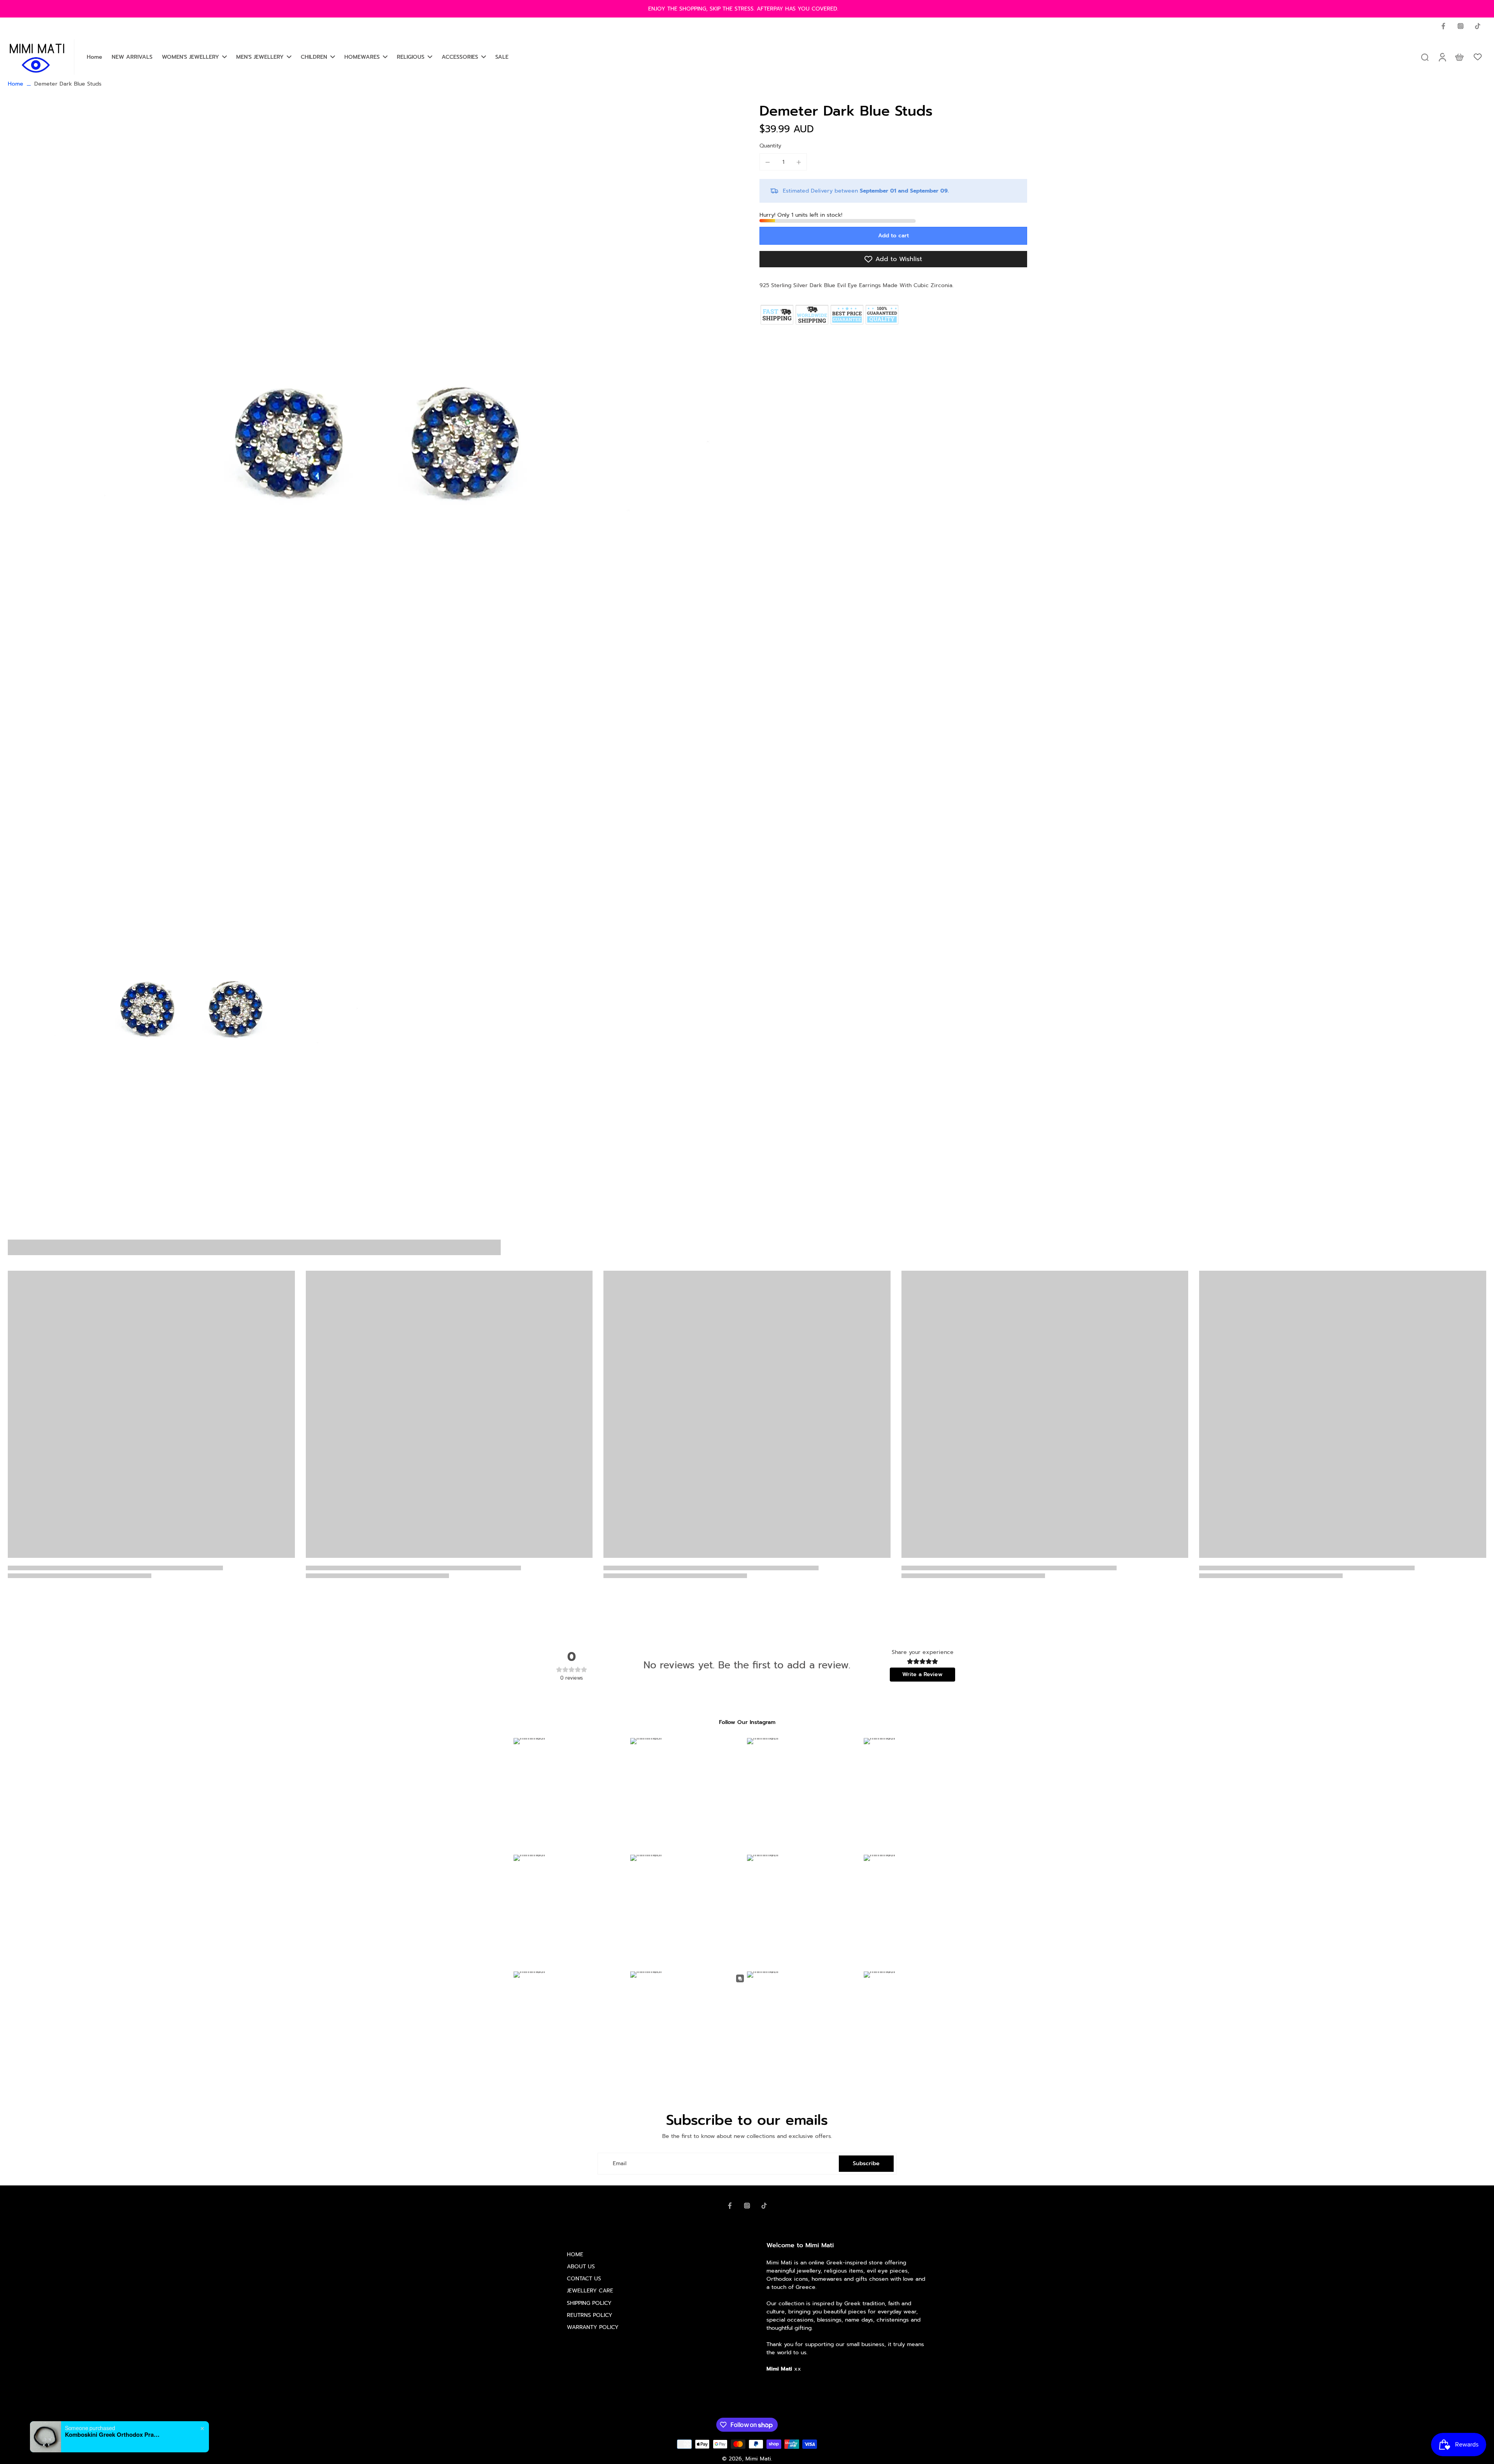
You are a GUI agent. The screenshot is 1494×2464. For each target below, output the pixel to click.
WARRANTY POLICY (593, 2327)
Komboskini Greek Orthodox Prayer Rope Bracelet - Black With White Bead (114, 2434)
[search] (1425, 57)
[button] (893, 236)
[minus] (768, 162)
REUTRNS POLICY (590, 2315)
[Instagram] (1461, 26)
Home (16, 84)
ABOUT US (581, 2267)
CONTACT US (584, 2279)
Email (620, 2163)
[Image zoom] (371, 468)
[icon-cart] (1459, 57)
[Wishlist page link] (1478, 57)
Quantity (770, 146)
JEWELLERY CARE (590, 2291)
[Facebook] (1443, 26)
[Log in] (1442, 57)
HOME (575, 2254)
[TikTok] (1478, 26)
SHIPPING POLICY (589, 2303)
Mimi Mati (758, 2459)
